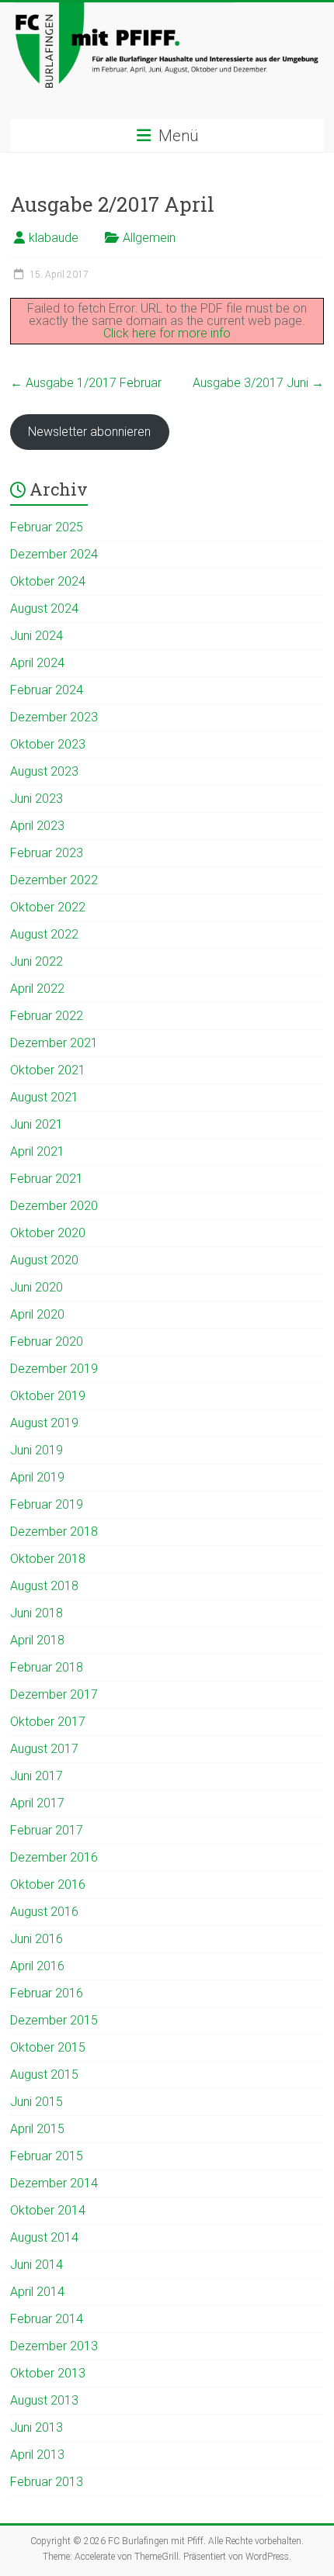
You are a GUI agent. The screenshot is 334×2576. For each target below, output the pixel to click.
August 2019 (44, 1423)
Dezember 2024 (54, 554)
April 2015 (37, 2129)
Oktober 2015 (48, 2047)
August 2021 (44, 1097)
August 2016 (44, 1912)
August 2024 (44, 609)
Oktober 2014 (48, 2210)
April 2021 (37, 1151)
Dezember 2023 (54, 717)
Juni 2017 (37, 1776)
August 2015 (44, 2075)
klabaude (54, 238)
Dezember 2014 (54, 2183)
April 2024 (37, 663)
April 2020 (37, 1314)
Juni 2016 (37, 1939)
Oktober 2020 (48, 1233)
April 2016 (37, 1966)
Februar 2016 (47, 1993)
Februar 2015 (47, 2156)
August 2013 (44, 2400)
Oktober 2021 (48, 1070)
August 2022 (44, 934)
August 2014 (44, 2237)
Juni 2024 (37, 636)
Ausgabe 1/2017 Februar (86, 383)
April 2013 (37, 2455)
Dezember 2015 (54, 2020)
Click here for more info (167, 333)
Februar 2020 (47, 1342)
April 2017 (37, 1803)
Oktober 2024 (48, 581)
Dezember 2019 (54, 1369)
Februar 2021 (47, 1179)
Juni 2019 (37, 1450)
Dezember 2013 (54, 2346)
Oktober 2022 (48, 907)
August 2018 (44, 1586)
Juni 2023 (37, 799)
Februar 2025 (47, 527)
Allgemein (149, 238)
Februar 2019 (47, 1504)
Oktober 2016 (48, 1884)
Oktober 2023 (48, 744)
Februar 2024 (47, 690)
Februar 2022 (47, 1016)
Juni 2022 (37, 961)
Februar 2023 (47, 853)
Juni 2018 (37, 1613)
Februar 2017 (47, 1830)
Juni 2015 (37, 2102)
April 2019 (37, 1477)
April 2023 (37, 826)
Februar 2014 (47, 2319)
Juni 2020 (37, 1287)
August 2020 (44, 1260)
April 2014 (37, 2292)
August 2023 (44, 771)
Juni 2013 (37, 2427)
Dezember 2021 (54, 1043)
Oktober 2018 (48, 1559)
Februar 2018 (47, 1667)
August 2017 (44, 1749)
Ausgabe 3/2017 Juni (258, 383)
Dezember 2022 (54, 880)
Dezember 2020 (54, 1206)
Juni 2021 (37, 1124)
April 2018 (37, 1640)
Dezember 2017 (54, 1694)
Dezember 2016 (54, 1857)
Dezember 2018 (54, 1532)
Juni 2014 (37, 2265)
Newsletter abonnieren (89, 432)
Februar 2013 (47, 2482)
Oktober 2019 (48, 1396)
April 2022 (37, 989)
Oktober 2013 (48, 2373)
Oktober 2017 (48, 1722)
